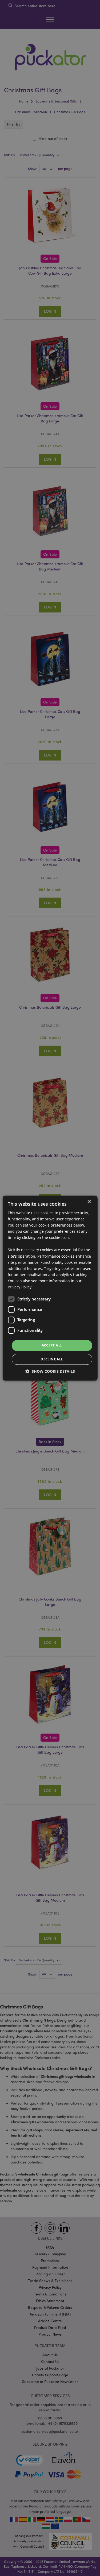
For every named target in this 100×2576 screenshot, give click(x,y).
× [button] (89, 1202)
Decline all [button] (52, 1359)
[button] (50, 1371)
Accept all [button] (52, 1345)
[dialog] (50, 1288)
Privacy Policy (20, 1287)
